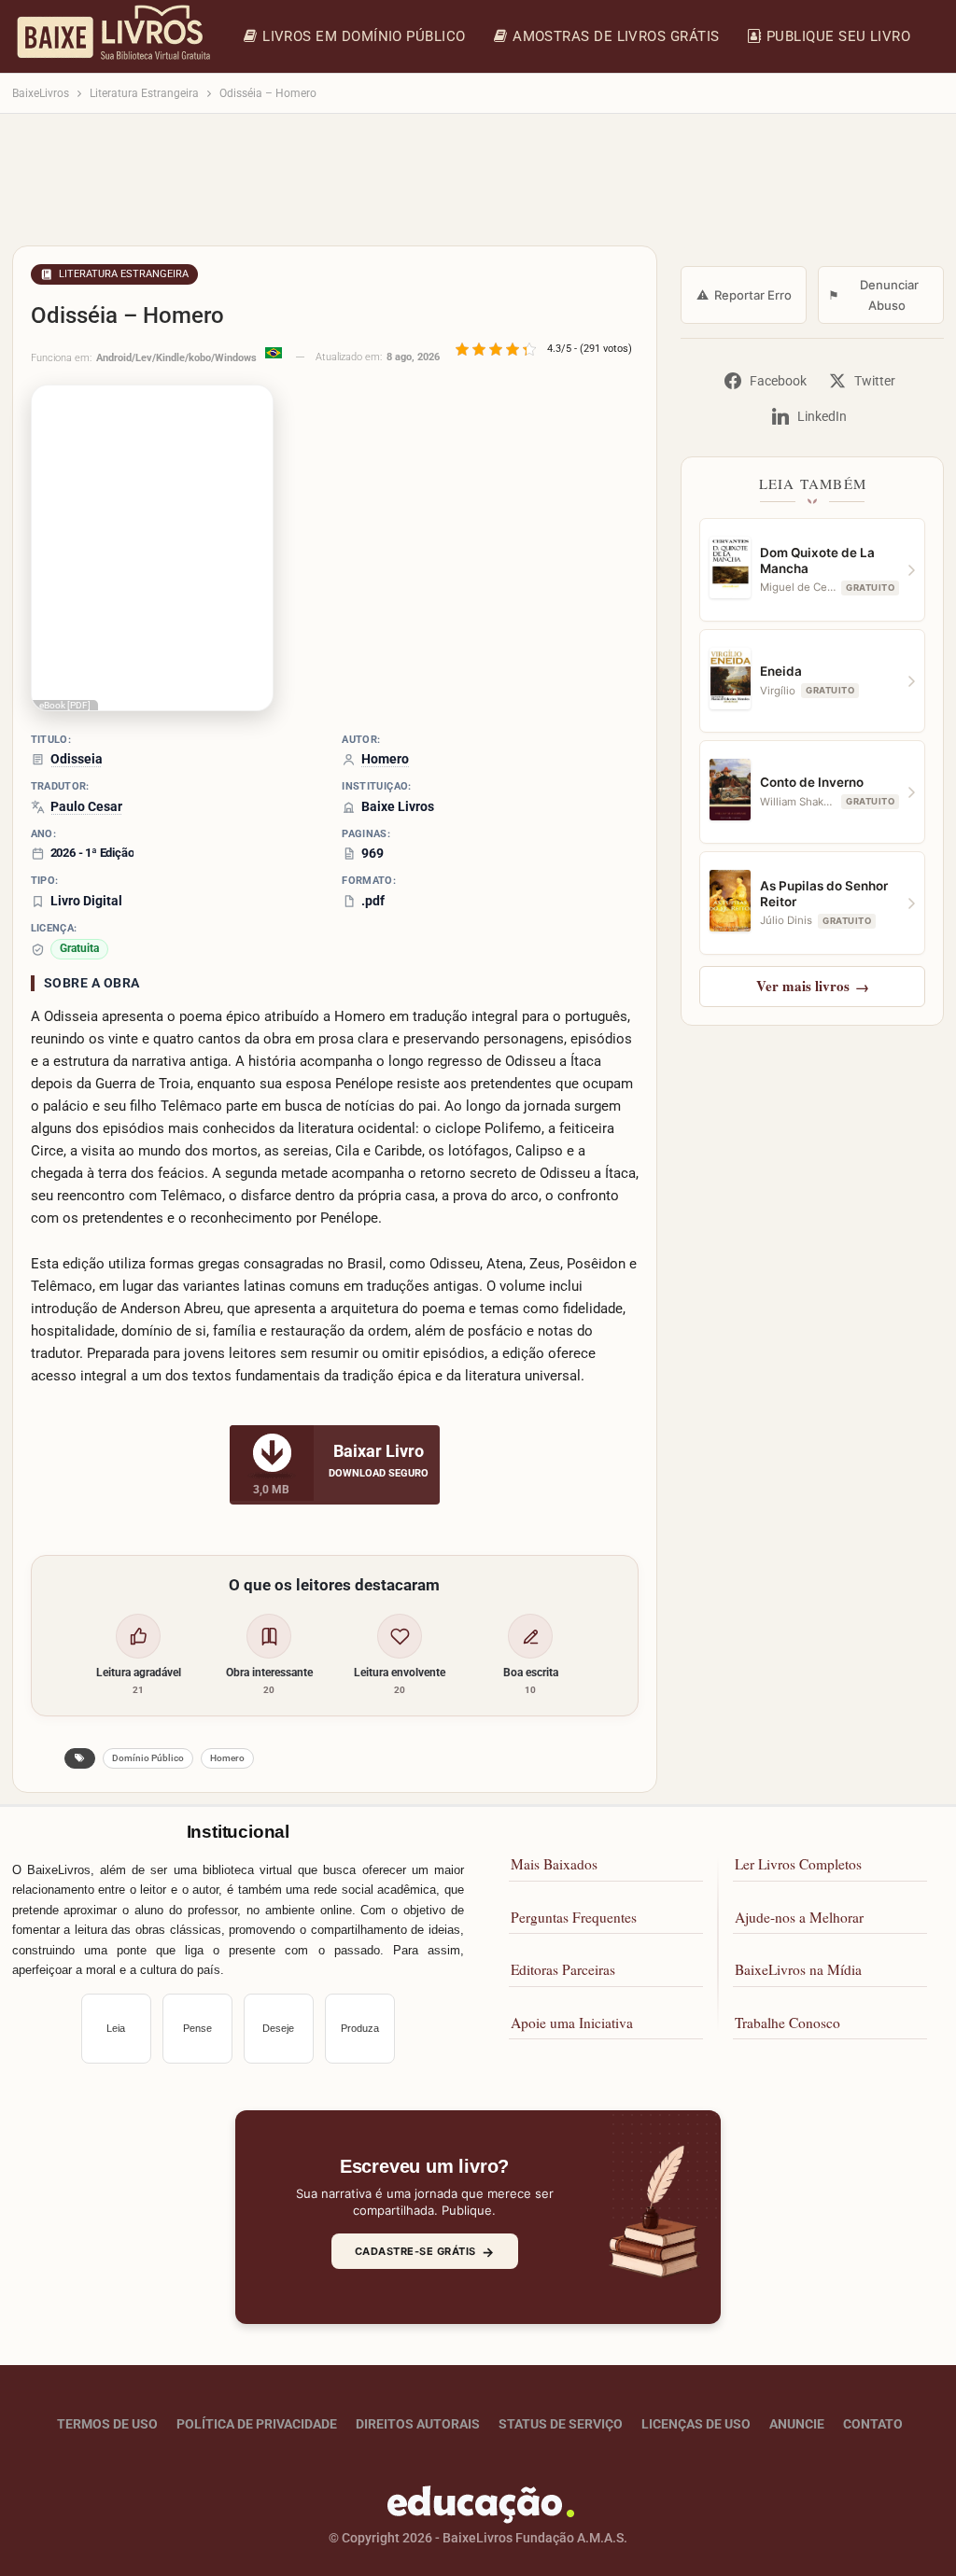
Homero (227, 1758)
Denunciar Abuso (873, 295)
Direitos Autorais (418, 2424)
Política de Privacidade (257, 2424)
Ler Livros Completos (798, 1864)
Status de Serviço (561, 2424)
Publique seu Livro (838, 36)
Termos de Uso (107, 2424)
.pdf (373, 901)
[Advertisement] (478, 189)
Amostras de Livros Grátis (616, 36)
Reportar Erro (744, 295)
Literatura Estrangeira (124, 274)
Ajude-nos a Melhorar (799, 1917)
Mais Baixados (554, 1864)
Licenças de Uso (696, 2424)
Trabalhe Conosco (787, 2023)
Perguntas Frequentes (574, 1917)
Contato (873, 2424)
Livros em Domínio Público (364, 36)
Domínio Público (148, 1758)
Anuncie (797, 2424)
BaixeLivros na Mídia (798, 1969)
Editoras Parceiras (563, 1969)
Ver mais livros (813, 986)
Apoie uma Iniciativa (572, 2023)
